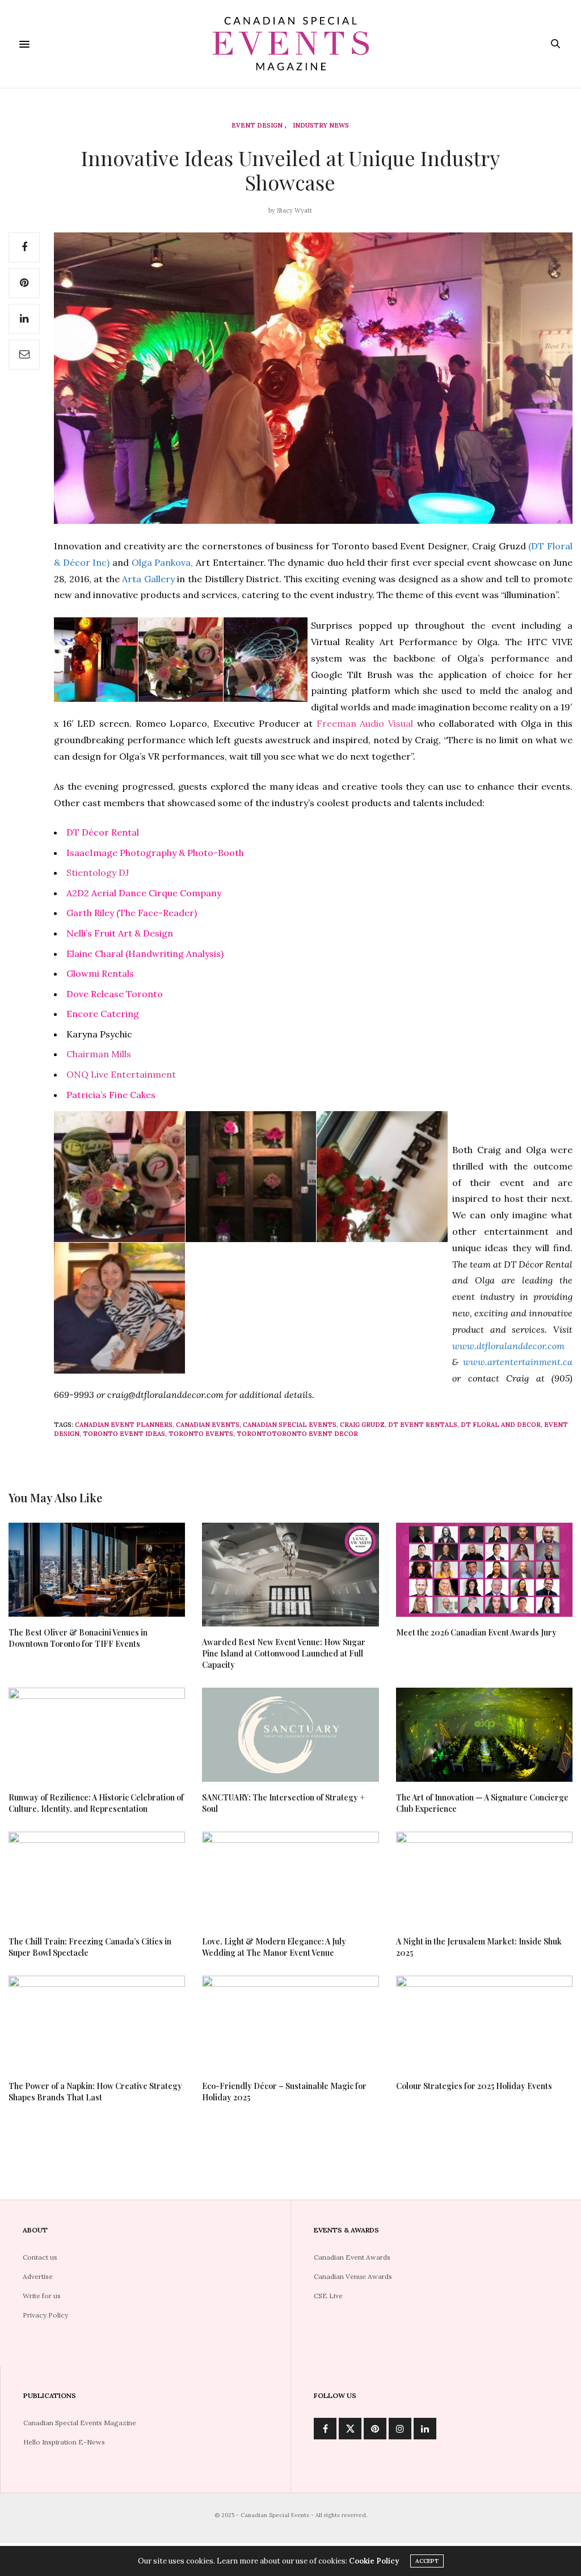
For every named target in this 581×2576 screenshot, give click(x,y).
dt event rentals (423, 1425)
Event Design (257, 126)
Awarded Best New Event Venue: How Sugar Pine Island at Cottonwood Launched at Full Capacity (284, 1653)
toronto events (201, 1434)
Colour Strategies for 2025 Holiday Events (474, 2086)
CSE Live (328, 2296)
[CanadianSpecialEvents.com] (290, 44)
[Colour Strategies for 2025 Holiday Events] (484, 2023)
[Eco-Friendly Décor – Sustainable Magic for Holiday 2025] (290, 2023)
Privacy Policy (45, 2315)
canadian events (208, 1425)
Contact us (40, 2257)
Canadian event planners (124, 1425)
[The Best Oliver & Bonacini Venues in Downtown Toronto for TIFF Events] (97, 1570)
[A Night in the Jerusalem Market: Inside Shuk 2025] (484, 1879)
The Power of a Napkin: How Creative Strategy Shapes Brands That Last (95, 2092)
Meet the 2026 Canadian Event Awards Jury (476, 1632)
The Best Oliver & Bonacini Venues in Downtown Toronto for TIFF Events (78, 1638)
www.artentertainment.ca (518, 1362)
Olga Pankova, (163, 562)
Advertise (38, 2276)
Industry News (321, 126)
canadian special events (290, 1425)
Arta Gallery (148, 579)
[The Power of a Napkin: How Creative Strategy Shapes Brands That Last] (97, 2023)
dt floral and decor (501, 1425)
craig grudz (362, 1425)
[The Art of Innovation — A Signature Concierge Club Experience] (484, 1735)
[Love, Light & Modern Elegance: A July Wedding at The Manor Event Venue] (290, 1879)
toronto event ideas (124, 1434)
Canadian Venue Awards (353, 2276)
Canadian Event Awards (352, 2257)
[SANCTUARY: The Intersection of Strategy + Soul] (290, 1735)
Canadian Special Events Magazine (80, 2423)
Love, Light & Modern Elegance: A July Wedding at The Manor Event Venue (274, 1947)
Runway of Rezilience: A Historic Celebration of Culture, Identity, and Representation (96, 1803)
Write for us (42, 2296)
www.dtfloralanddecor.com (508, 1346)
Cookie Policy (374, 2561)
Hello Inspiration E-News (64, 2442)
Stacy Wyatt (294, 210)
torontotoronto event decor (297, 1434)
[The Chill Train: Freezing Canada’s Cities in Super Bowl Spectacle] (97, 1879)
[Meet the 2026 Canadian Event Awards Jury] (484, 1570)
